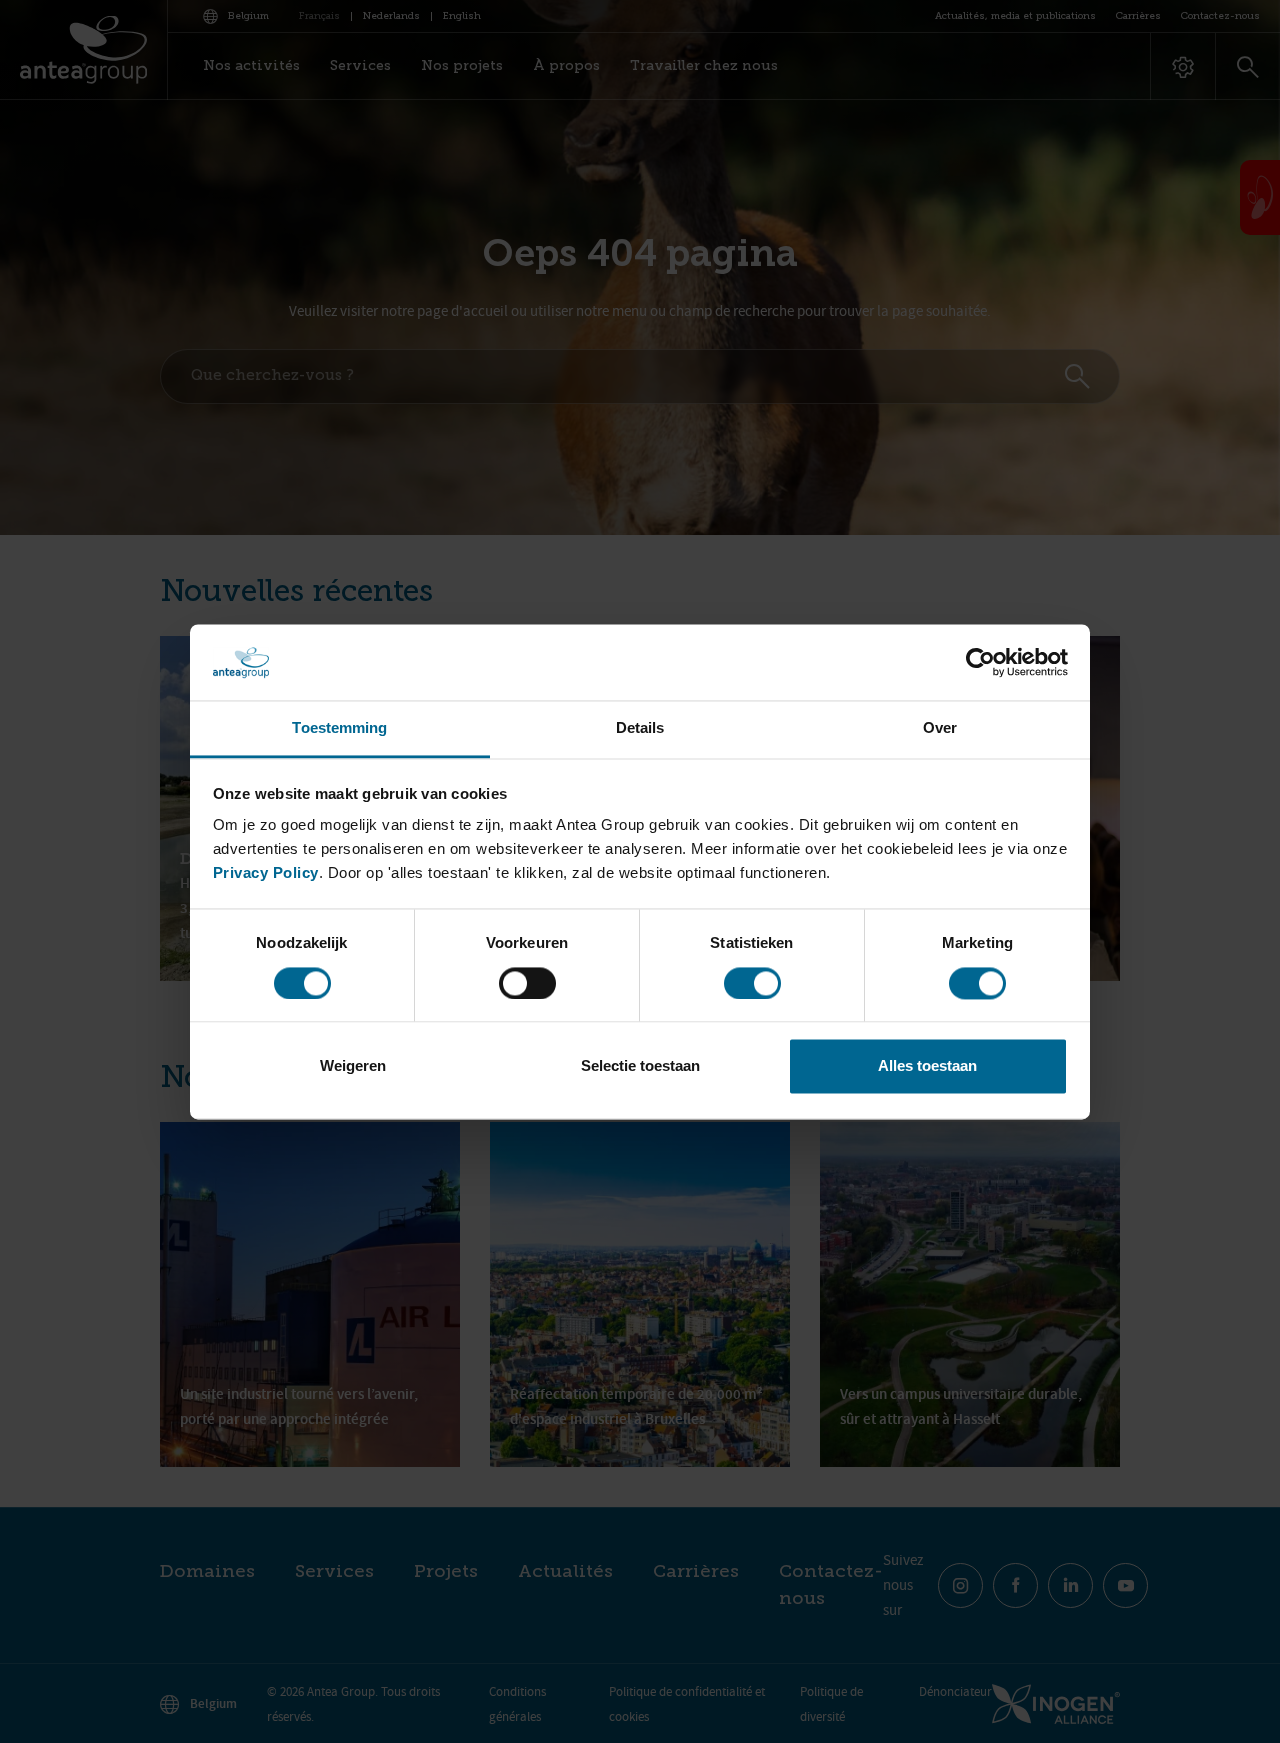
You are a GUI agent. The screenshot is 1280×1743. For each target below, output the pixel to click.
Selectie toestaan (640, 1066)
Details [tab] (640, 728)
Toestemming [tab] (339, 728)
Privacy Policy (266, 873)
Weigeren (353, 1066)
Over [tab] (940, 728)
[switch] (527, 983)
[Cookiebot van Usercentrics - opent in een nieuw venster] (980, 662)
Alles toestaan (927, 1066)
